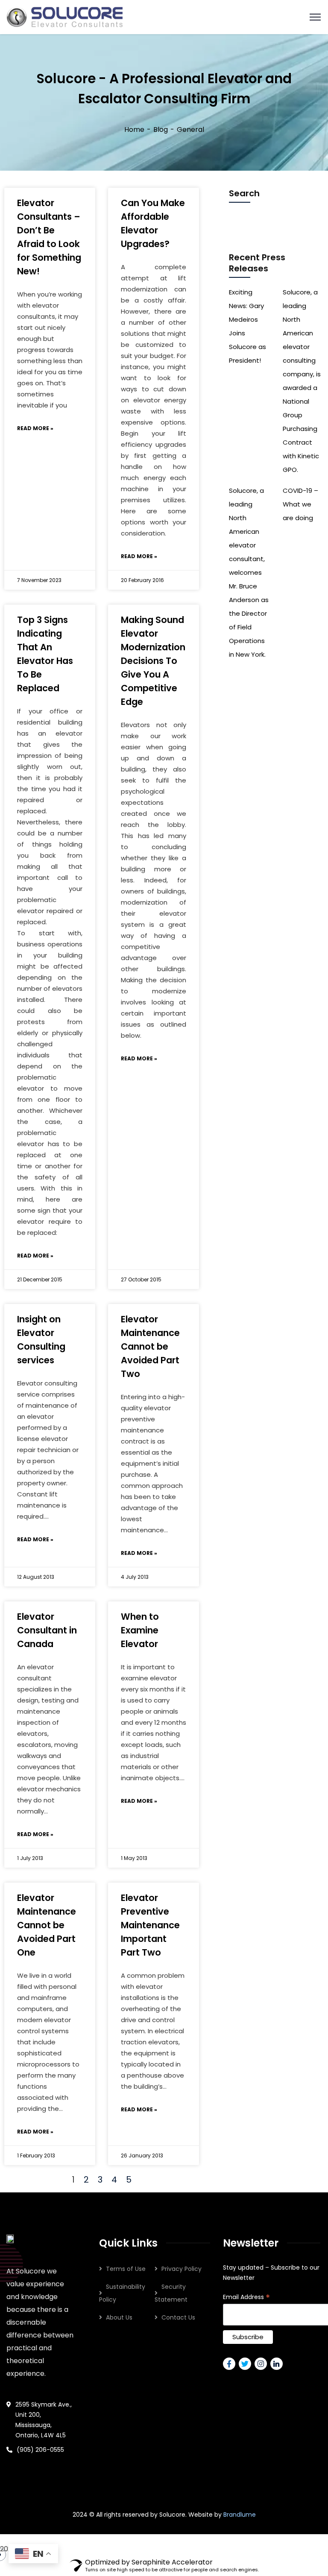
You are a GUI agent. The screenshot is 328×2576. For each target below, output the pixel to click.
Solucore (172, 2515)
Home (134, 130)
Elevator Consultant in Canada (47, 1630)
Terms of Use (126, 2269)
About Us (119, 2317)
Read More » (35, 428)
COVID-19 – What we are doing (300, 504)
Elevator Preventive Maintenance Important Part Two (150, 1925)
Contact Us (178, 2317)
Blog (161, 130)
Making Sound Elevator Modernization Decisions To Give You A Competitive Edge (153, 661)
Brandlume (240, 2515)
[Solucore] (65, 16)
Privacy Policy (182, 2269)
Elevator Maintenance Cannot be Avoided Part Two (150, 1346)
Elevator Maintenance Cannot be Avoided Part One (47, 1925)
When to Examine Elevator (140, 1630)
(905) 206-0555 (40, 2450)
